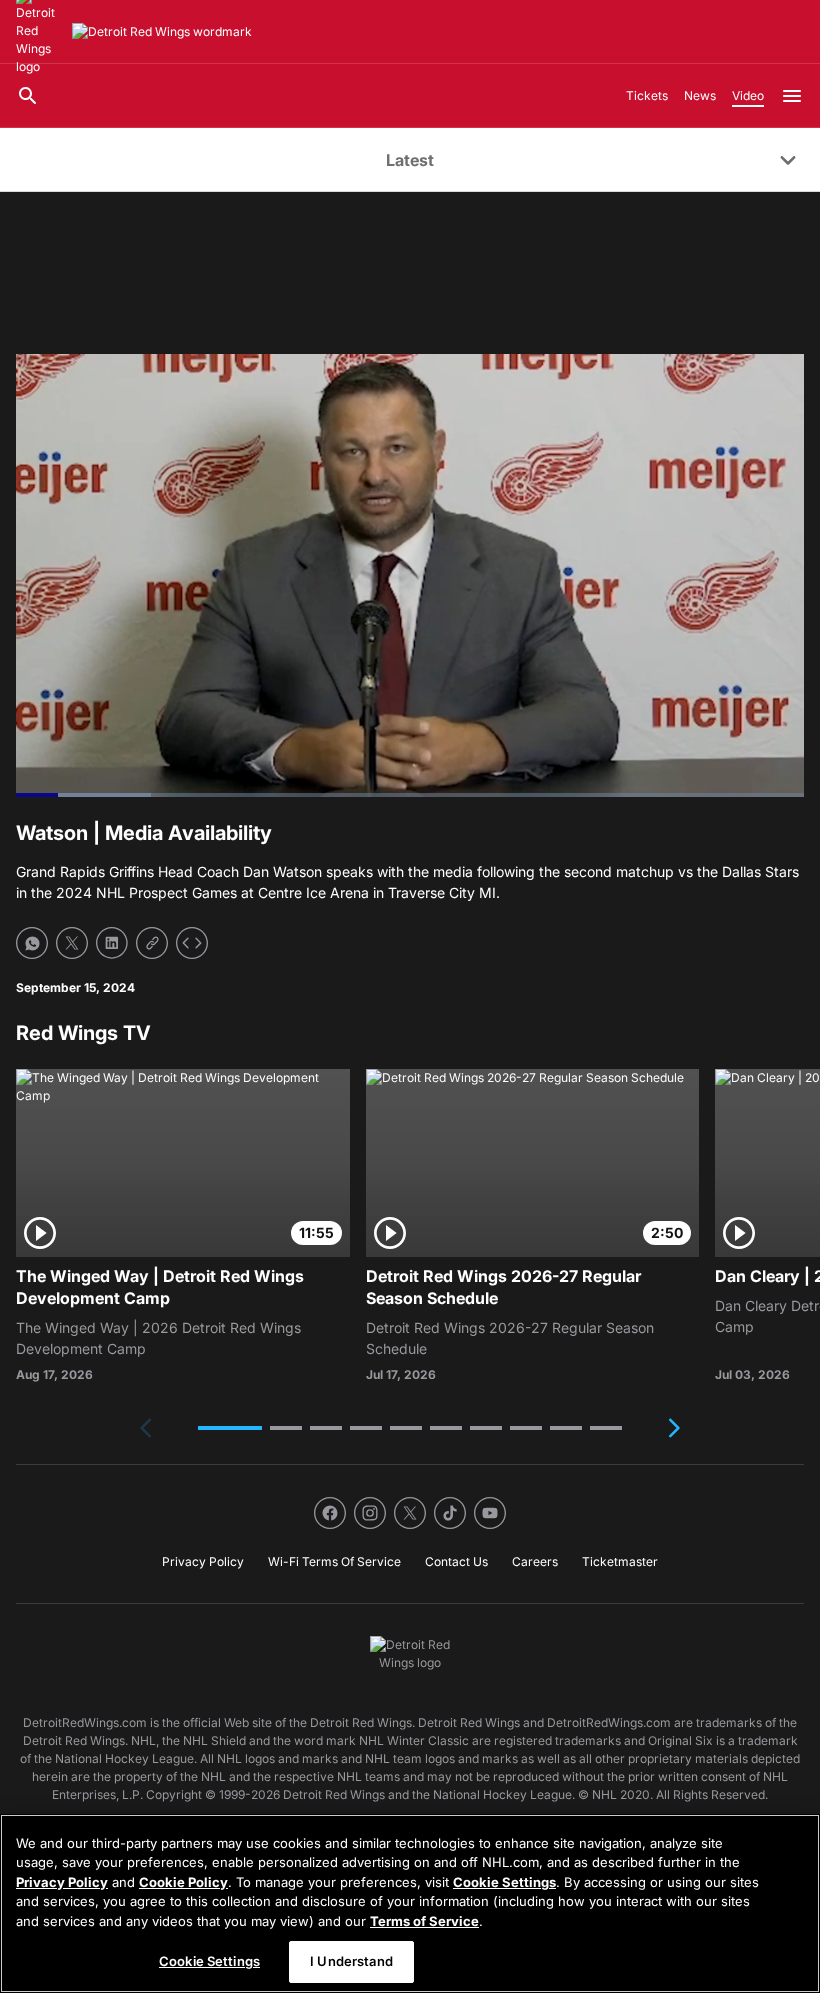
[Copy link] (152, 943)
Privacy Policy (62, 1882)
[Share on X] (72, 943)
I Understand (351, 1961)
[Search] (28, 96)
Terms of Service (424, 1921)
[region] (410, 1903)
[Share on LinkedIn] (112, 943)
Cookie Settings (504, 1882)
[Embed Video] (192, 943)
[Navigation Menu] (792, 96)
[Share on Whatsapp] (32, 943)
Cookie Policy (183, 1882)
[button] (230, 1428)
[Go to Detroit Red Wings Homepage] (162, 32)
